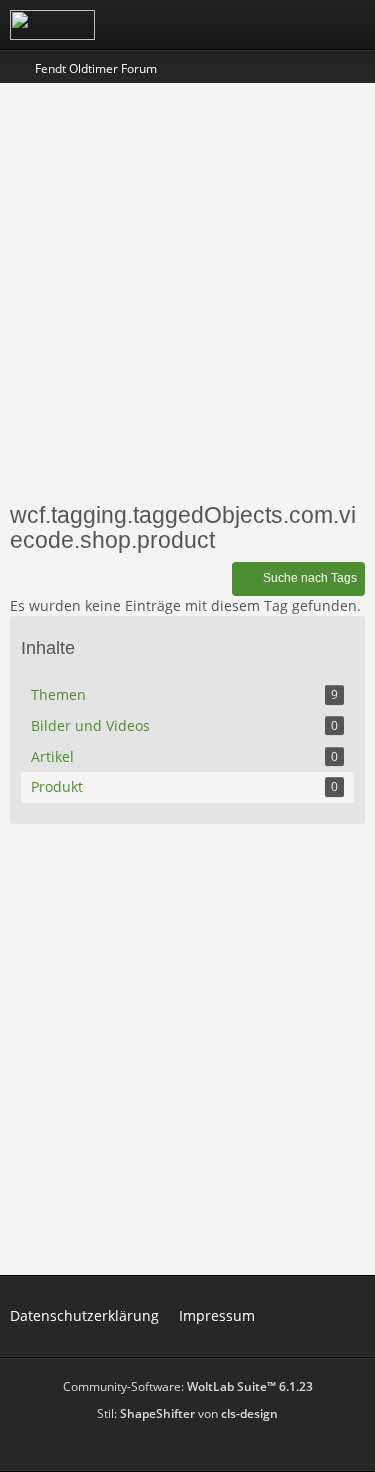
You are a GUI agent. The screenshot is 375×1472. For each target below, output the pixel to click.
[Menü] (349, 25)
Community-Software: (188, 1386)
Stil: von (187, 1413)
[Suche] (249, 25)
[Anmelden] (299, 25)
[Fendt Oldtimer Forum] (52, 25)
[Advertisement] (187, 290)
